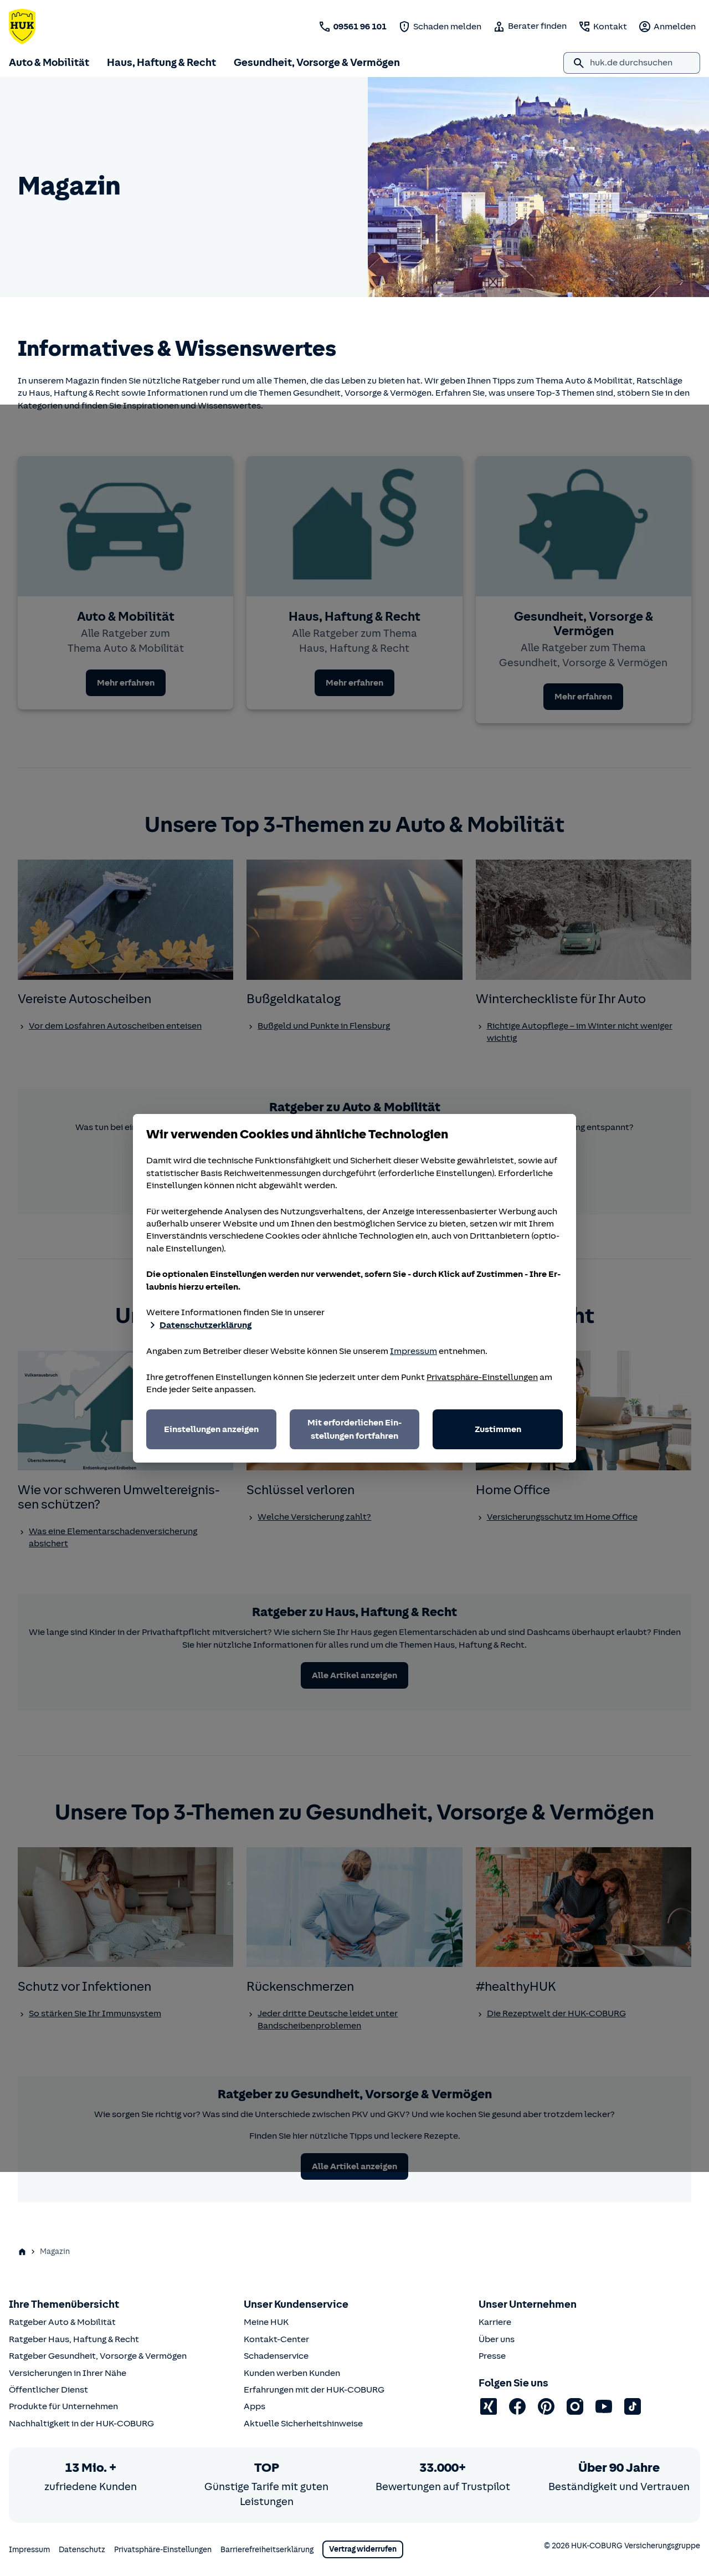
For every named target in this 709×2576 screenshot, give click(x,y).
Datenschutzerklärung (205, 1325)
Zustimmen (498, 1429)
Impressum (413, 1351)
